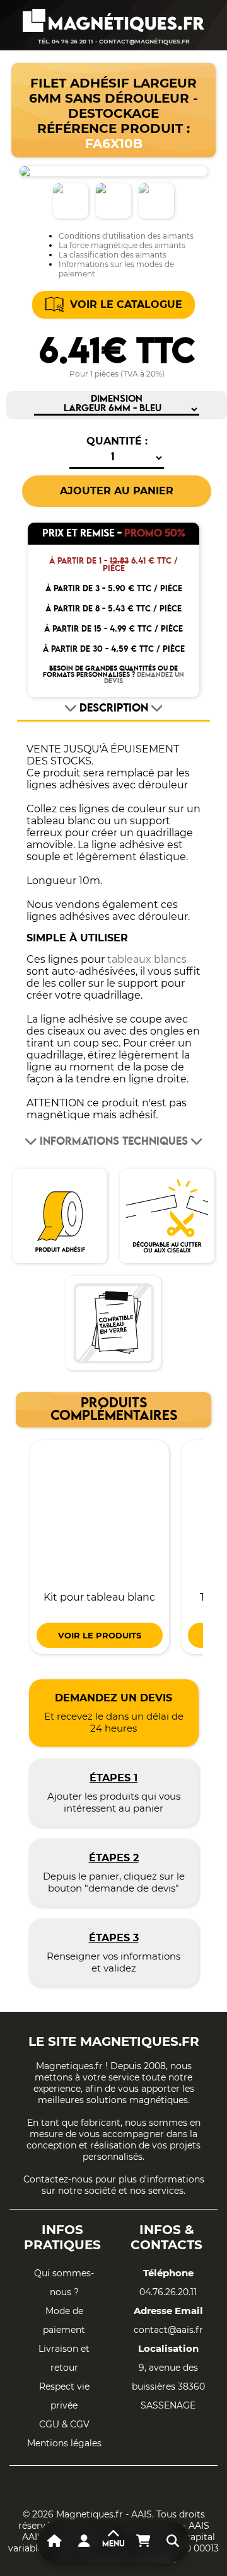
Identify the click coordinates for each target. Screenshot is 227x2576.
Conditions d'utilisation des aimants (126, 236)
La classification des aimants (113, 255)
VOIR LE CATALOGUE (126, 304)
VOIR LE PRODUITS (100, 1635)
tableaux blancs (147, 959)
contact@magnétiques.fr (144, 41)
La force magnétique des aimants (122, 245)
